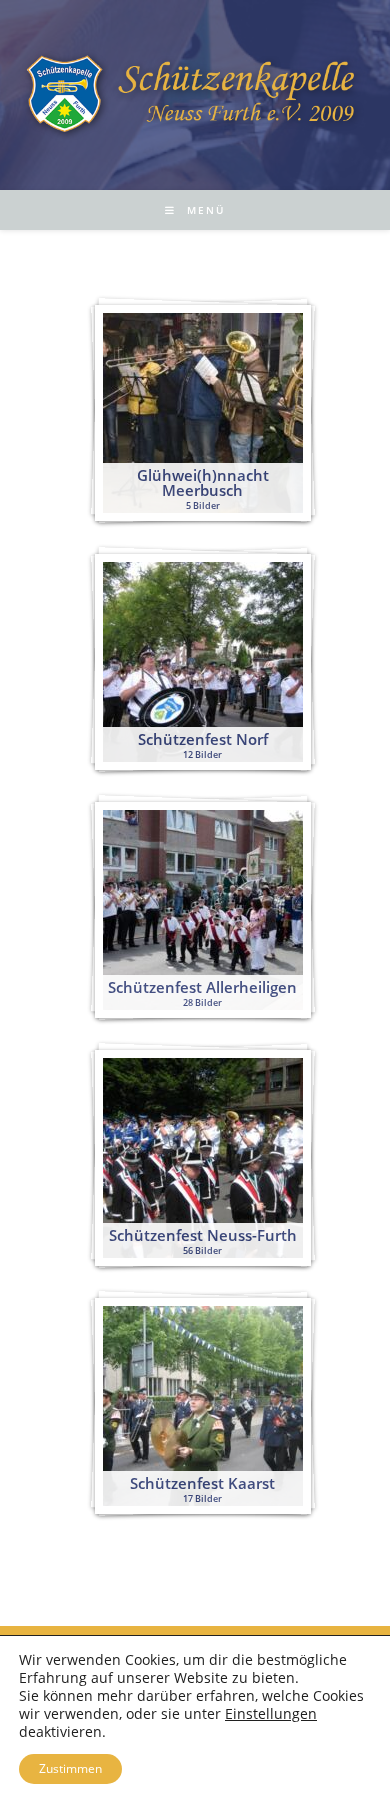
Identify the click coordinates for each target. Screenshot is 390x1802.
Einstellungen (271, 1714)
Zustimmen (70, 1768)
